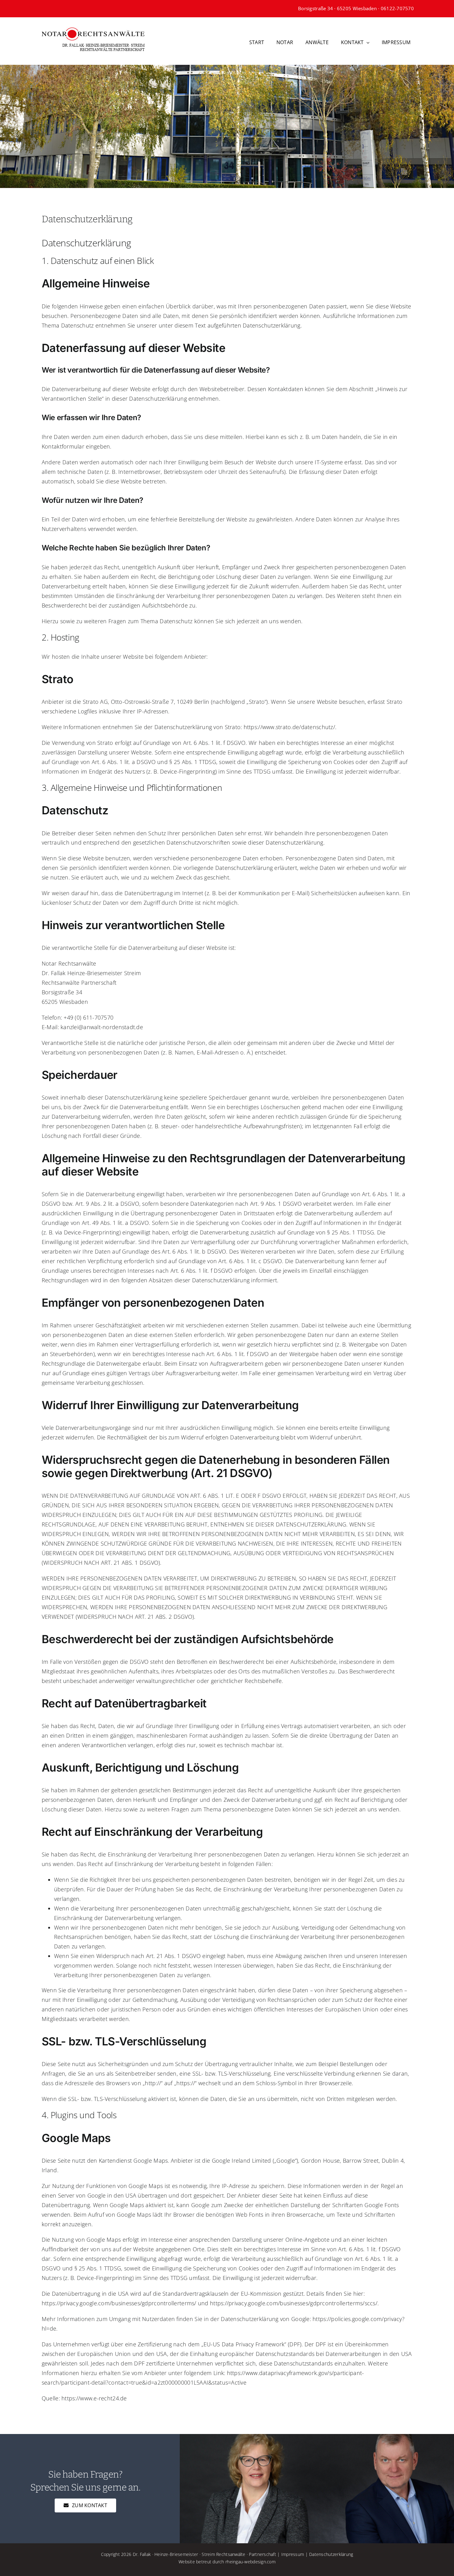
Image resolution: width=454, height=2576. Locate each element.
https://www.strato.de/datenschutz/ (289, 727)
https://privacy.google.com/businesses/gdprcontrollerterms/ (119, 2303)
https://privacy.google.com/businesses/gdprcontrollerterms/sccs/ (294, 2303)
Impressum (293, 2554)
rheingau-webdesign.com (250, 2562)
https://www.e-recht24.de (94, 2398)
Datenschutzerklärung (331, 2554)
